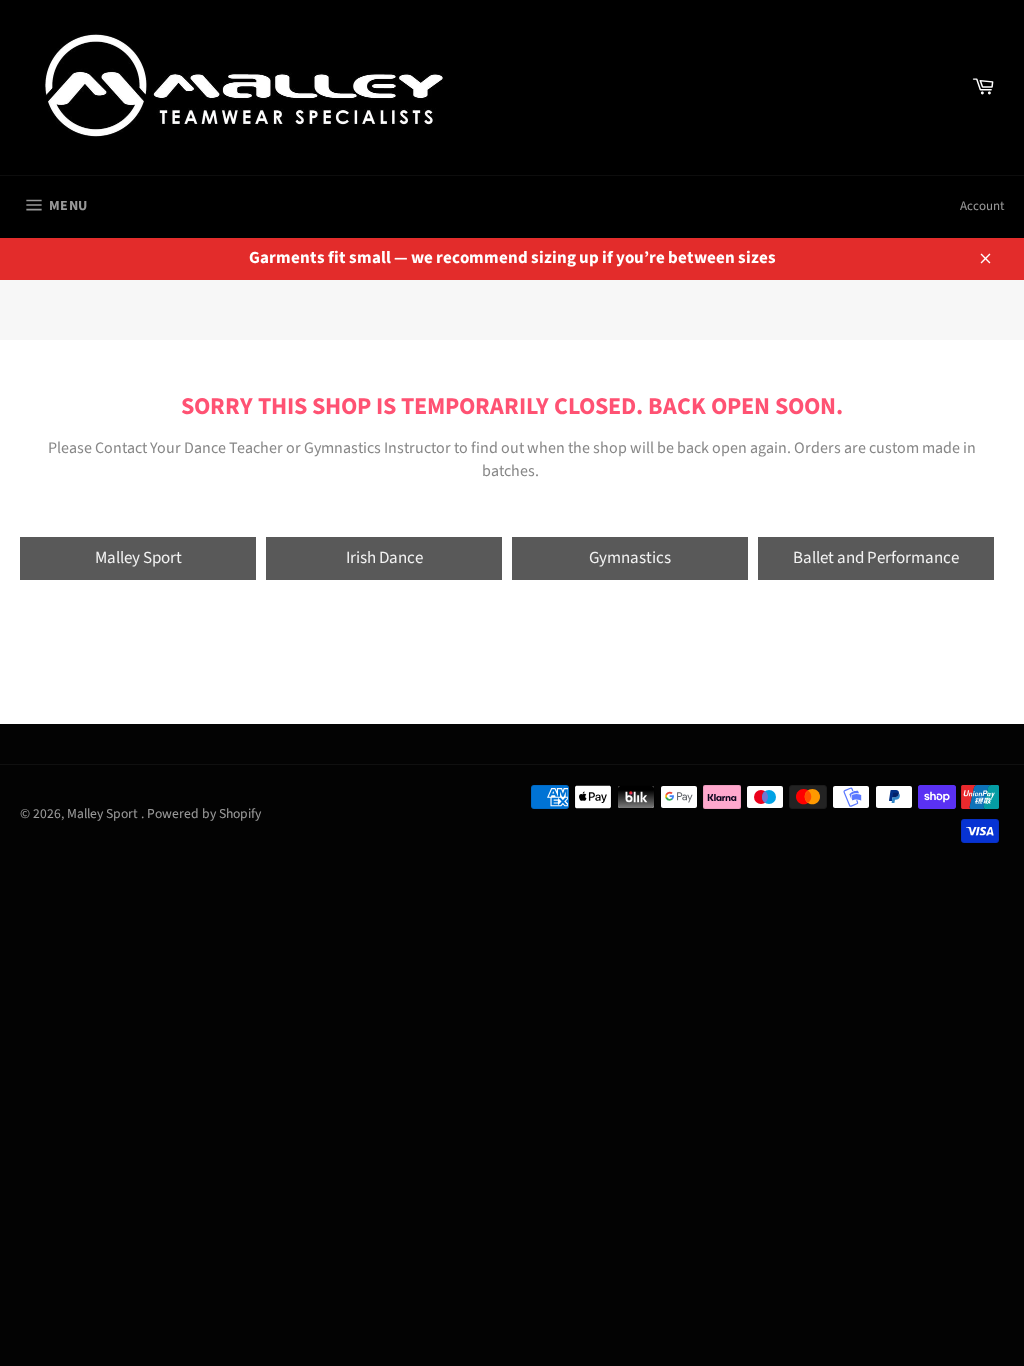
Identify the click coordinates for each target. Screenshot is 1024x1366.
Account (982, 206)
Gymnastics (630, 558)
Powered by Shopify (204, 813)
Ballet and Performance (876, 558)
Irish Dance (384, 558)
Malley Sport (138, 558)
